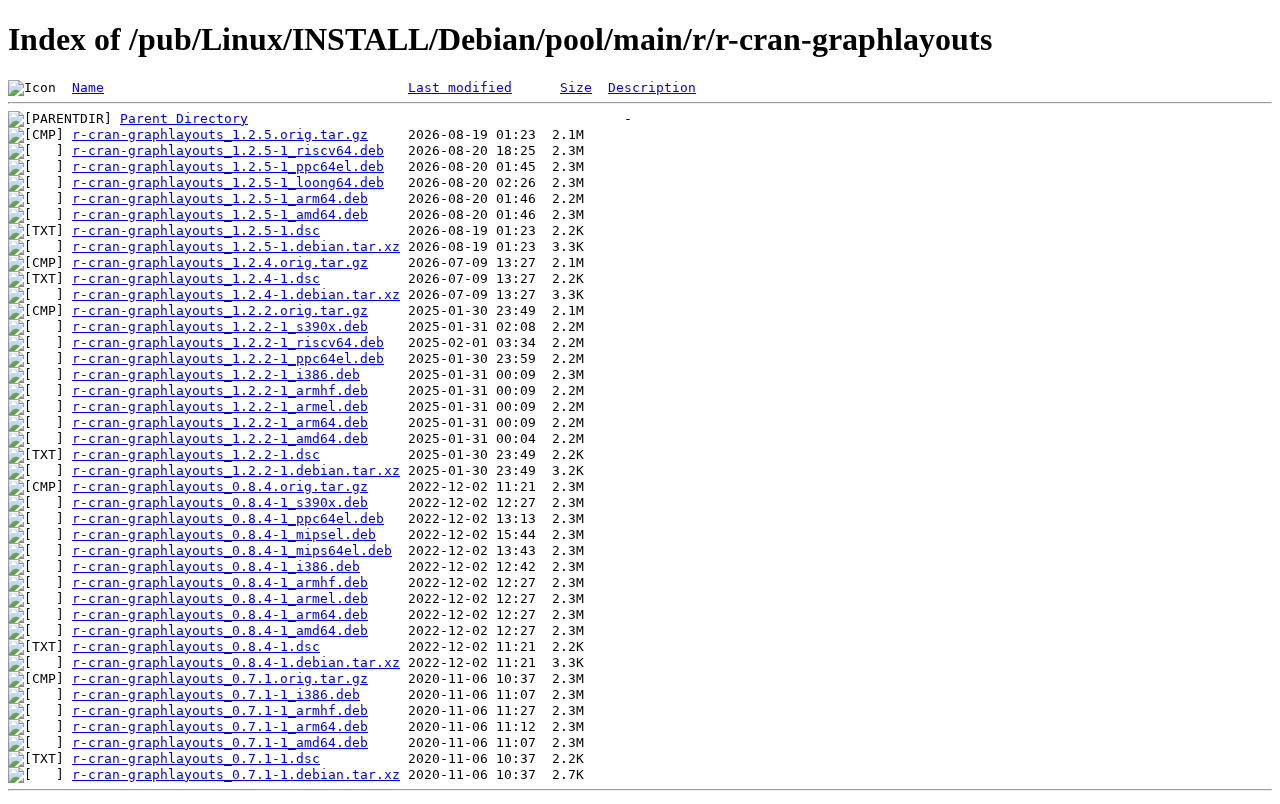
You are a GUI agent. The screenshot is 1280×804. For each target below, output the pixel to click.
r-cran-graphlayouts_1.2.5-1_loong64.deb (228, 182)
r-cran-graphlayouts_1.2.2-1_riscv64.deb (228, 342)
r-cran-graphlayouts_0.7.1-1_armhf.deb (220, 710)
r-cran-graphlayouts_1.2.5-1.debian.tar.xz (236, 246)
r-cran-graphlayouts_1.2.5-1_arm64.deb (220, 198)
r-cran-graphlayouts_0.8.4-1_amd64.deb (220, 630)
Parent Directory (184, 118)
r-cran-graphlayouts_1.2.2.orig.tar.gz (220, 310)
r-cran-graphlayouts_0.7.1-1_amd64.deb (220, 742)
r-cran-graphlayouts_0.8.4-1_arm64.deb (220, 614)
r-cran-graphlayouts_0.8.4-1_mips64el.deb (232, 550)
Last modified (460, 87)
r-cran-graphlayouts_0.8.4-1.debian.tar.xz (236, 662)
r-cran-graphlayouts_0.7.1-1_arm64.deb (220, 726)
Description (652, 87)
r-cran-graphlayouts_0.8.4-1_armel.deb (220, 598)
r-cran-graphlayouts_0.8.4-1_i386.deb (216, 566)
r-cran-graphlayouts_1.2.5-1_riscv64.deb (228, 150)
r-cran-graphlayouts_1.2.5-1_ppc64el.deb (228, 166)
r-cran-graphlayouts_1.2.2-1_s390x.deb (220, 326)
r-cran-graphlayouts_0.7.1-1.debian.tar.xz (236, 774)
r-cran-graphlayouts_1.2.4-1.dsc (196, 278)
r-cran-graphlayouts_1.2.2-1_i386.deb (216, 374)
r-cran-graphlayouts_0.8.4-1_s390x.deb (220, 502)
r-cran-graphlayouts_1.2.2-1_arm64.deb (220, 422)
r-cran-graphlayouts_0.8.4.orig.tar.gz (220, 486)
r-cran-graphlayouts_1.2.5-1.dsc (196, 230)
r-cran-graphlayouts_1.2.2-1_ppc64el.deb (228, 358)
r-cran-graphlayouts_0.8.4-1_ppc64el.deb (228, 518)
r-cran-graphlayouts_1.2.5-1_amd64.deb (220, 214)
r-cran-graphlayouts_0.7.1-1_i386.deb (216, 694)
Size (576, 87)
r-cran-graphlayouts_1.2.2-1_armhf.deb (220, 390)
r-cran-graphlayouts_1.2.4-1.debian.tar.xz (236, 294)
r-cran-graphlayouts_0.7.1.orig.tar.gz (220, 678)
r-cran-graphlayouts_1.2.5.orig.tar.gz (220, 134)
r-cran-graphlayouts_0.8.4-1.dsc (196, 646)
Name (88, 87)
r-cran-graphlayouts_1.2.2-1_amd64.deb (220, 438)
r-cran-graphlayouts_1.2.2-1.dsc (196, 454)
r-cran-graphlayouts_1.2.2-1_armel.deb (220, 406)
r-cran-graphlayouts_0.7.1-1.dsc (196, 758)
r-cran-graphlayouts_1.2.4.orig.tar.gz (220, 262)
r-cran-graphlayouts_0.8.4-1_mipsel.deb (224, 534)
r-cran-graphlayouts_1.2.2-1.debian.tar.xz (236, 470)
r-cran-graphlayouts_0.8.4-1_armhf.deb (220, 582)
